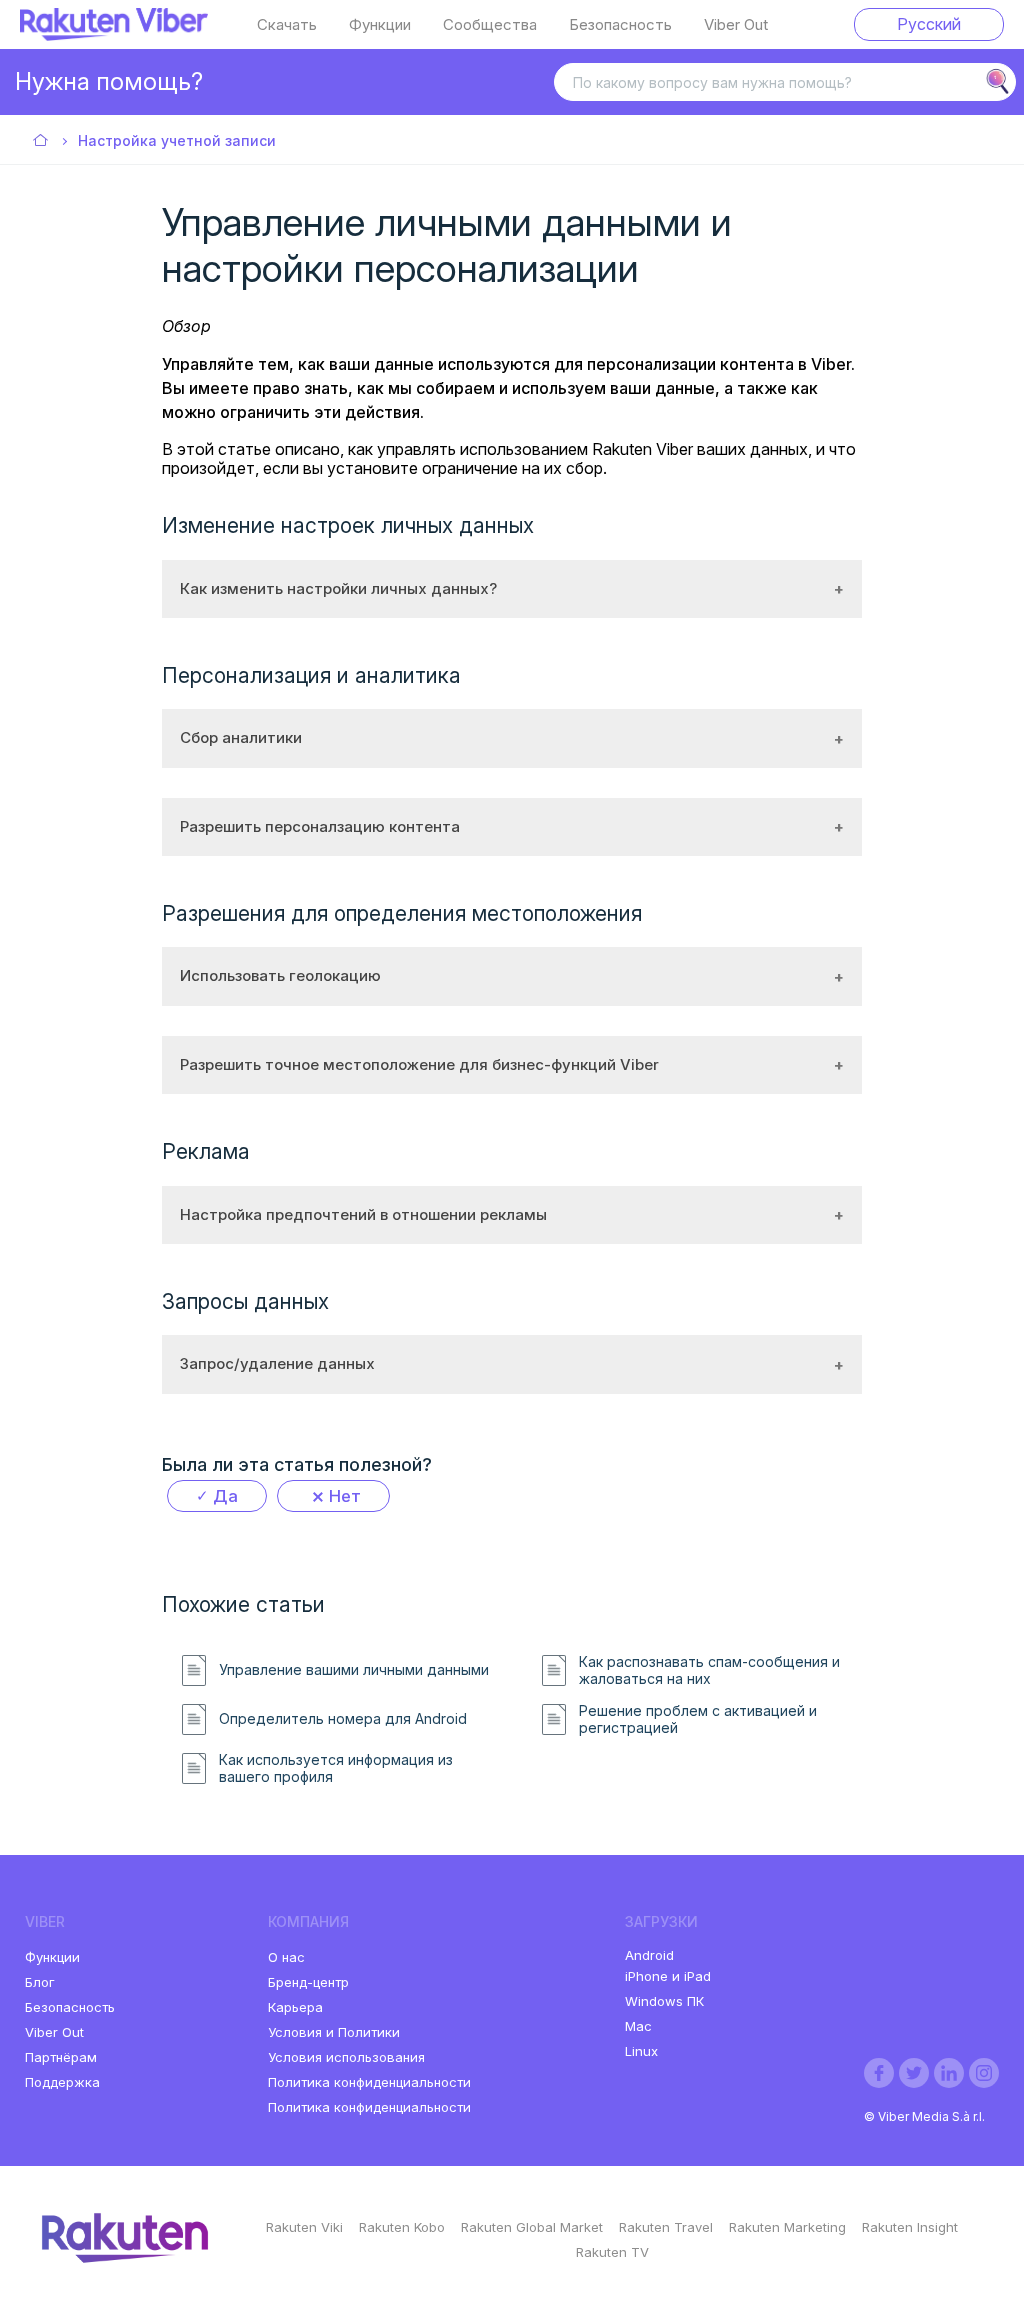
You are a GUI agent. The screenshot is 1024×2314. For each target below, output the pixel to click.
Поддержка (62, 2082)
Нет (345, 1496)
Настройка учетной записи (177, 140)
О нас (286, 1957)
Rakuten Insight (910, 2227)
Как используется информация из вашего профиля (336, 1768)
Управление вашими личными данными (354, 1670)
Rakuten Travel (666, 2227)
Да (225, 1496)
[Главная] (114, 35)
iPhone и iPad (668, 1976)
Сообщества (490, 25)
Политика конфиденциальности (369, 2082)
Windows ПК (664, 2001)
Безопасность (620, 25)
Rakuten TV (612, 2252)
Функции (380, 25)
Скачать (287, 25)
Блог (40, 1982)
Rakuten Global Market (532, 2227)
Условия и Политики (334, 2032)
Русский (929, 24)
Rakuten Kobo (402, 2227)
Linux (641, 2051)
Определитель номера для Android (343, 1719)
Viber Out (736, 25)
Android (649, 1955)
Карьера (295, 2007)
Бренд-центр (308, 1982)
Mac (638, 2026)
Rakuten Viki (304, 2227)
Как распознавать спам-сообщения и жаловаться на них (709, 1670)
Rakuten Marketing (787, 2227)
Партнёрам (61, 2057)
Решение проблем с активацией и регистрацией (698, 1719)
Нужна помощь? (109, 81)
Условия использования (346, 2057)
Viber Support (41, 141)
